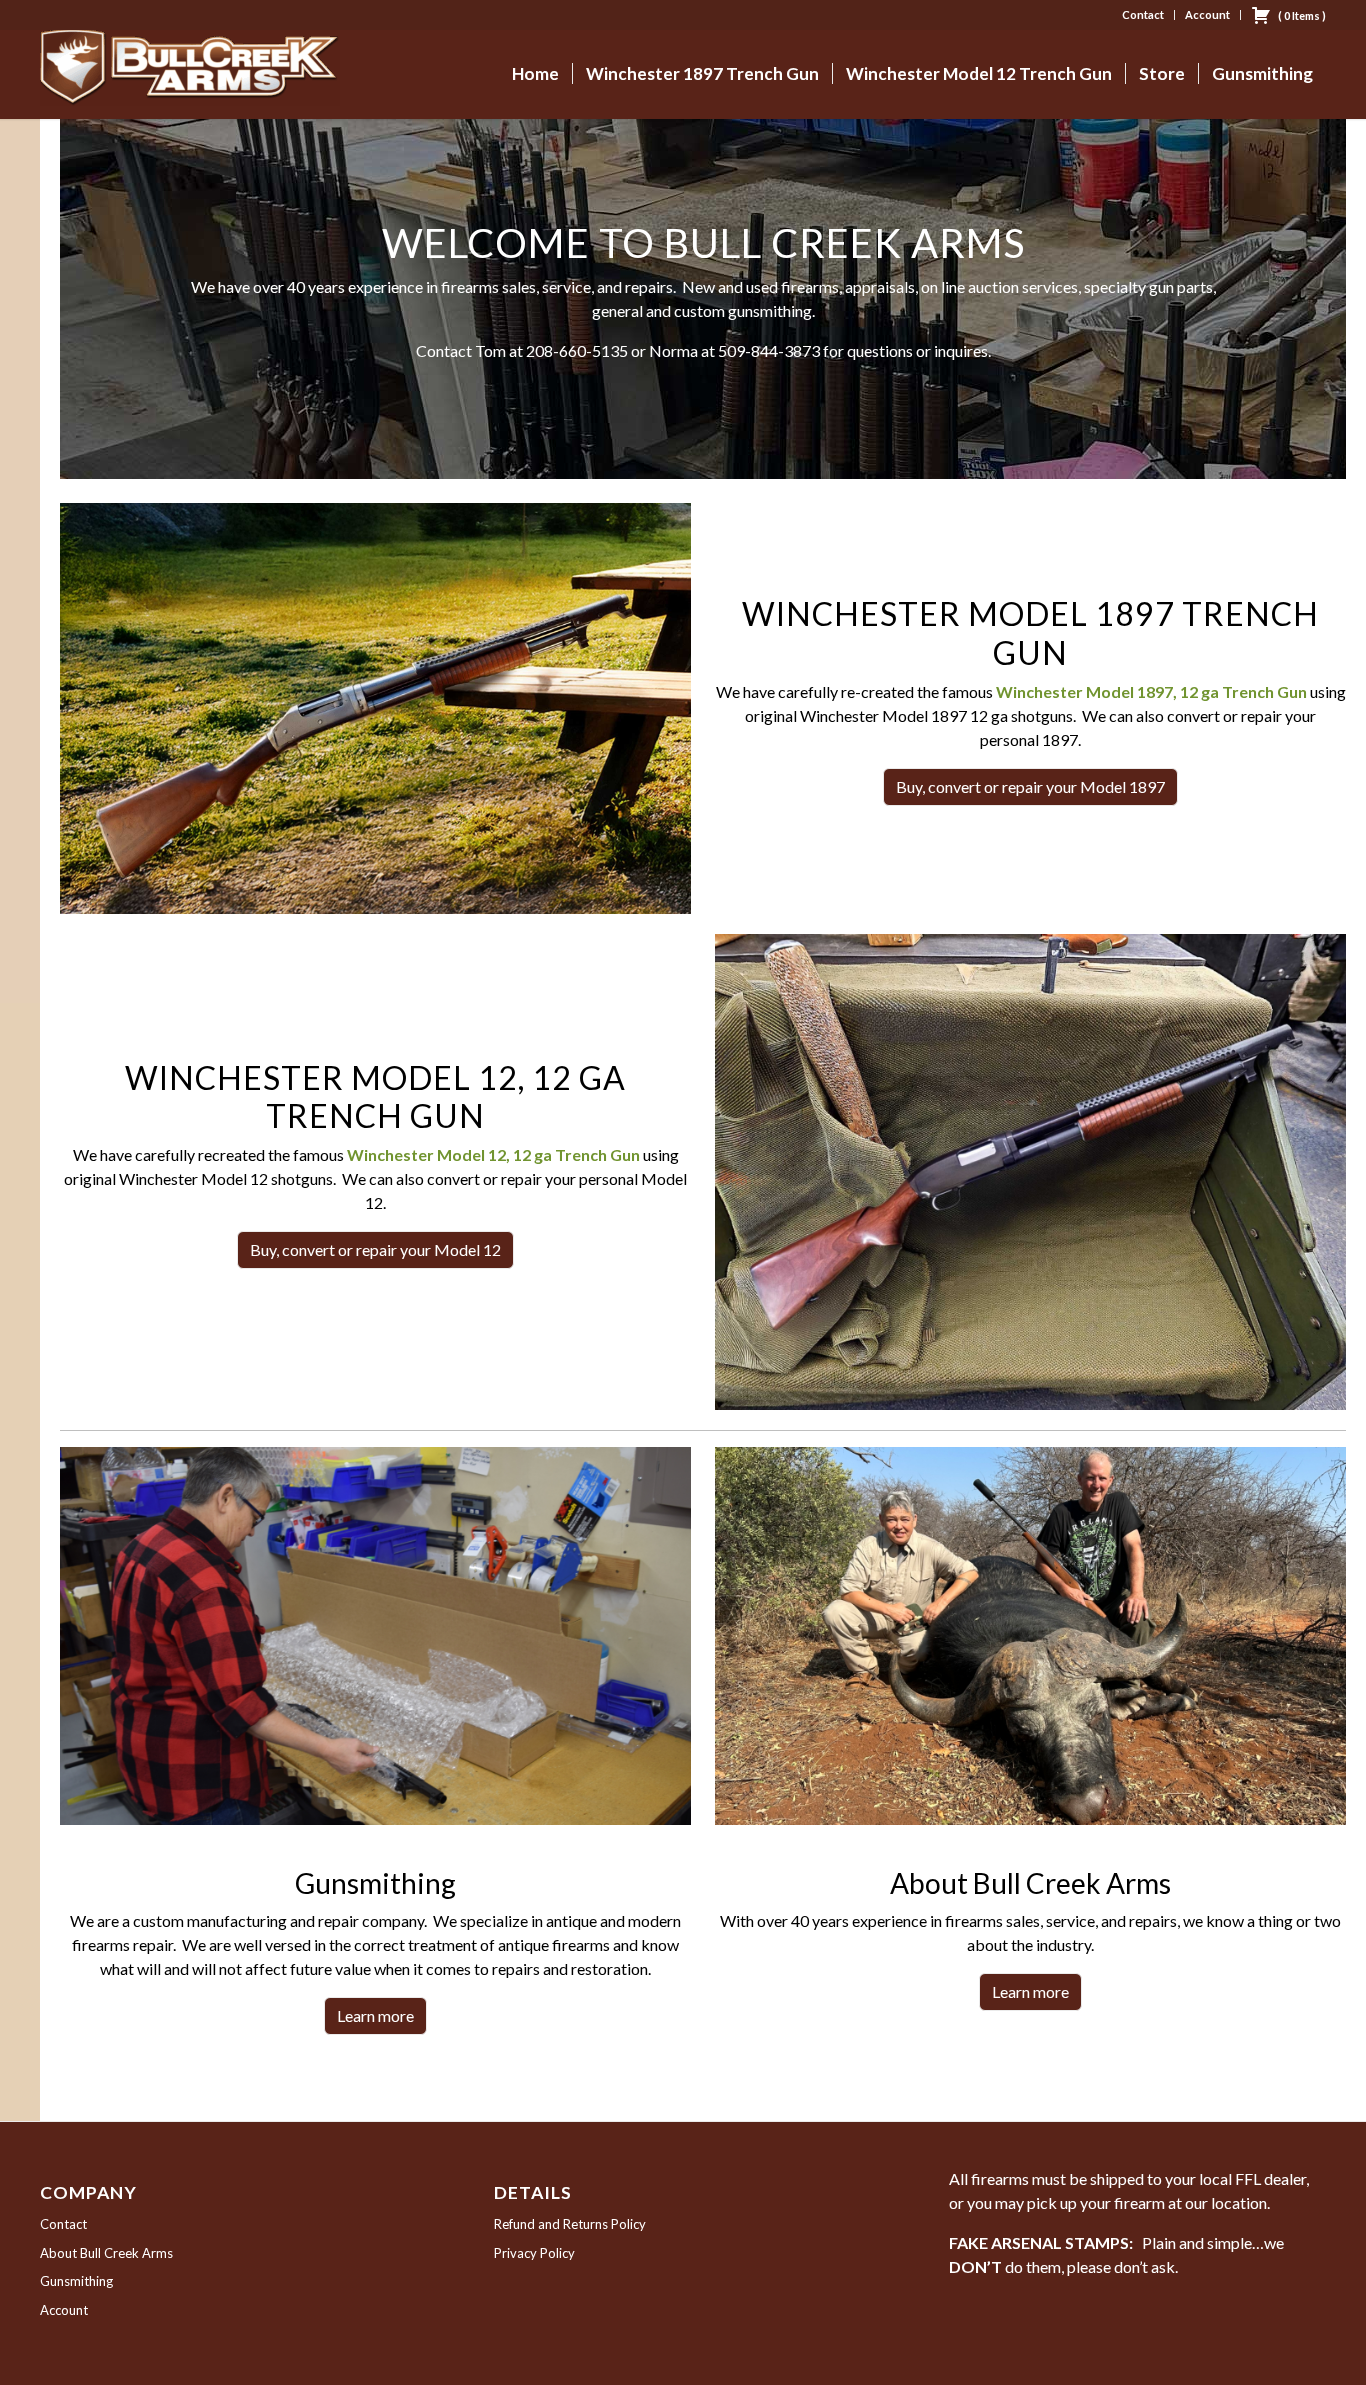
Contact (1143, 14)
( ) (1301, 15)
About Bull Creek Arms (106, 2253)
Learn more (375, 2015)
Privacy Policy (534, 2253)
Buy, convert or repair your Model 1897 (1030, 786)
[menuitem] (1143, 15)
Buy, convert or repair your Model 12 (375, 1249)
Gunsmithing (76, 2281)
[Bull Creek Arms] (190, 74)
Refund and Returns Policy (570, 2224)
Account (1207, 14)
